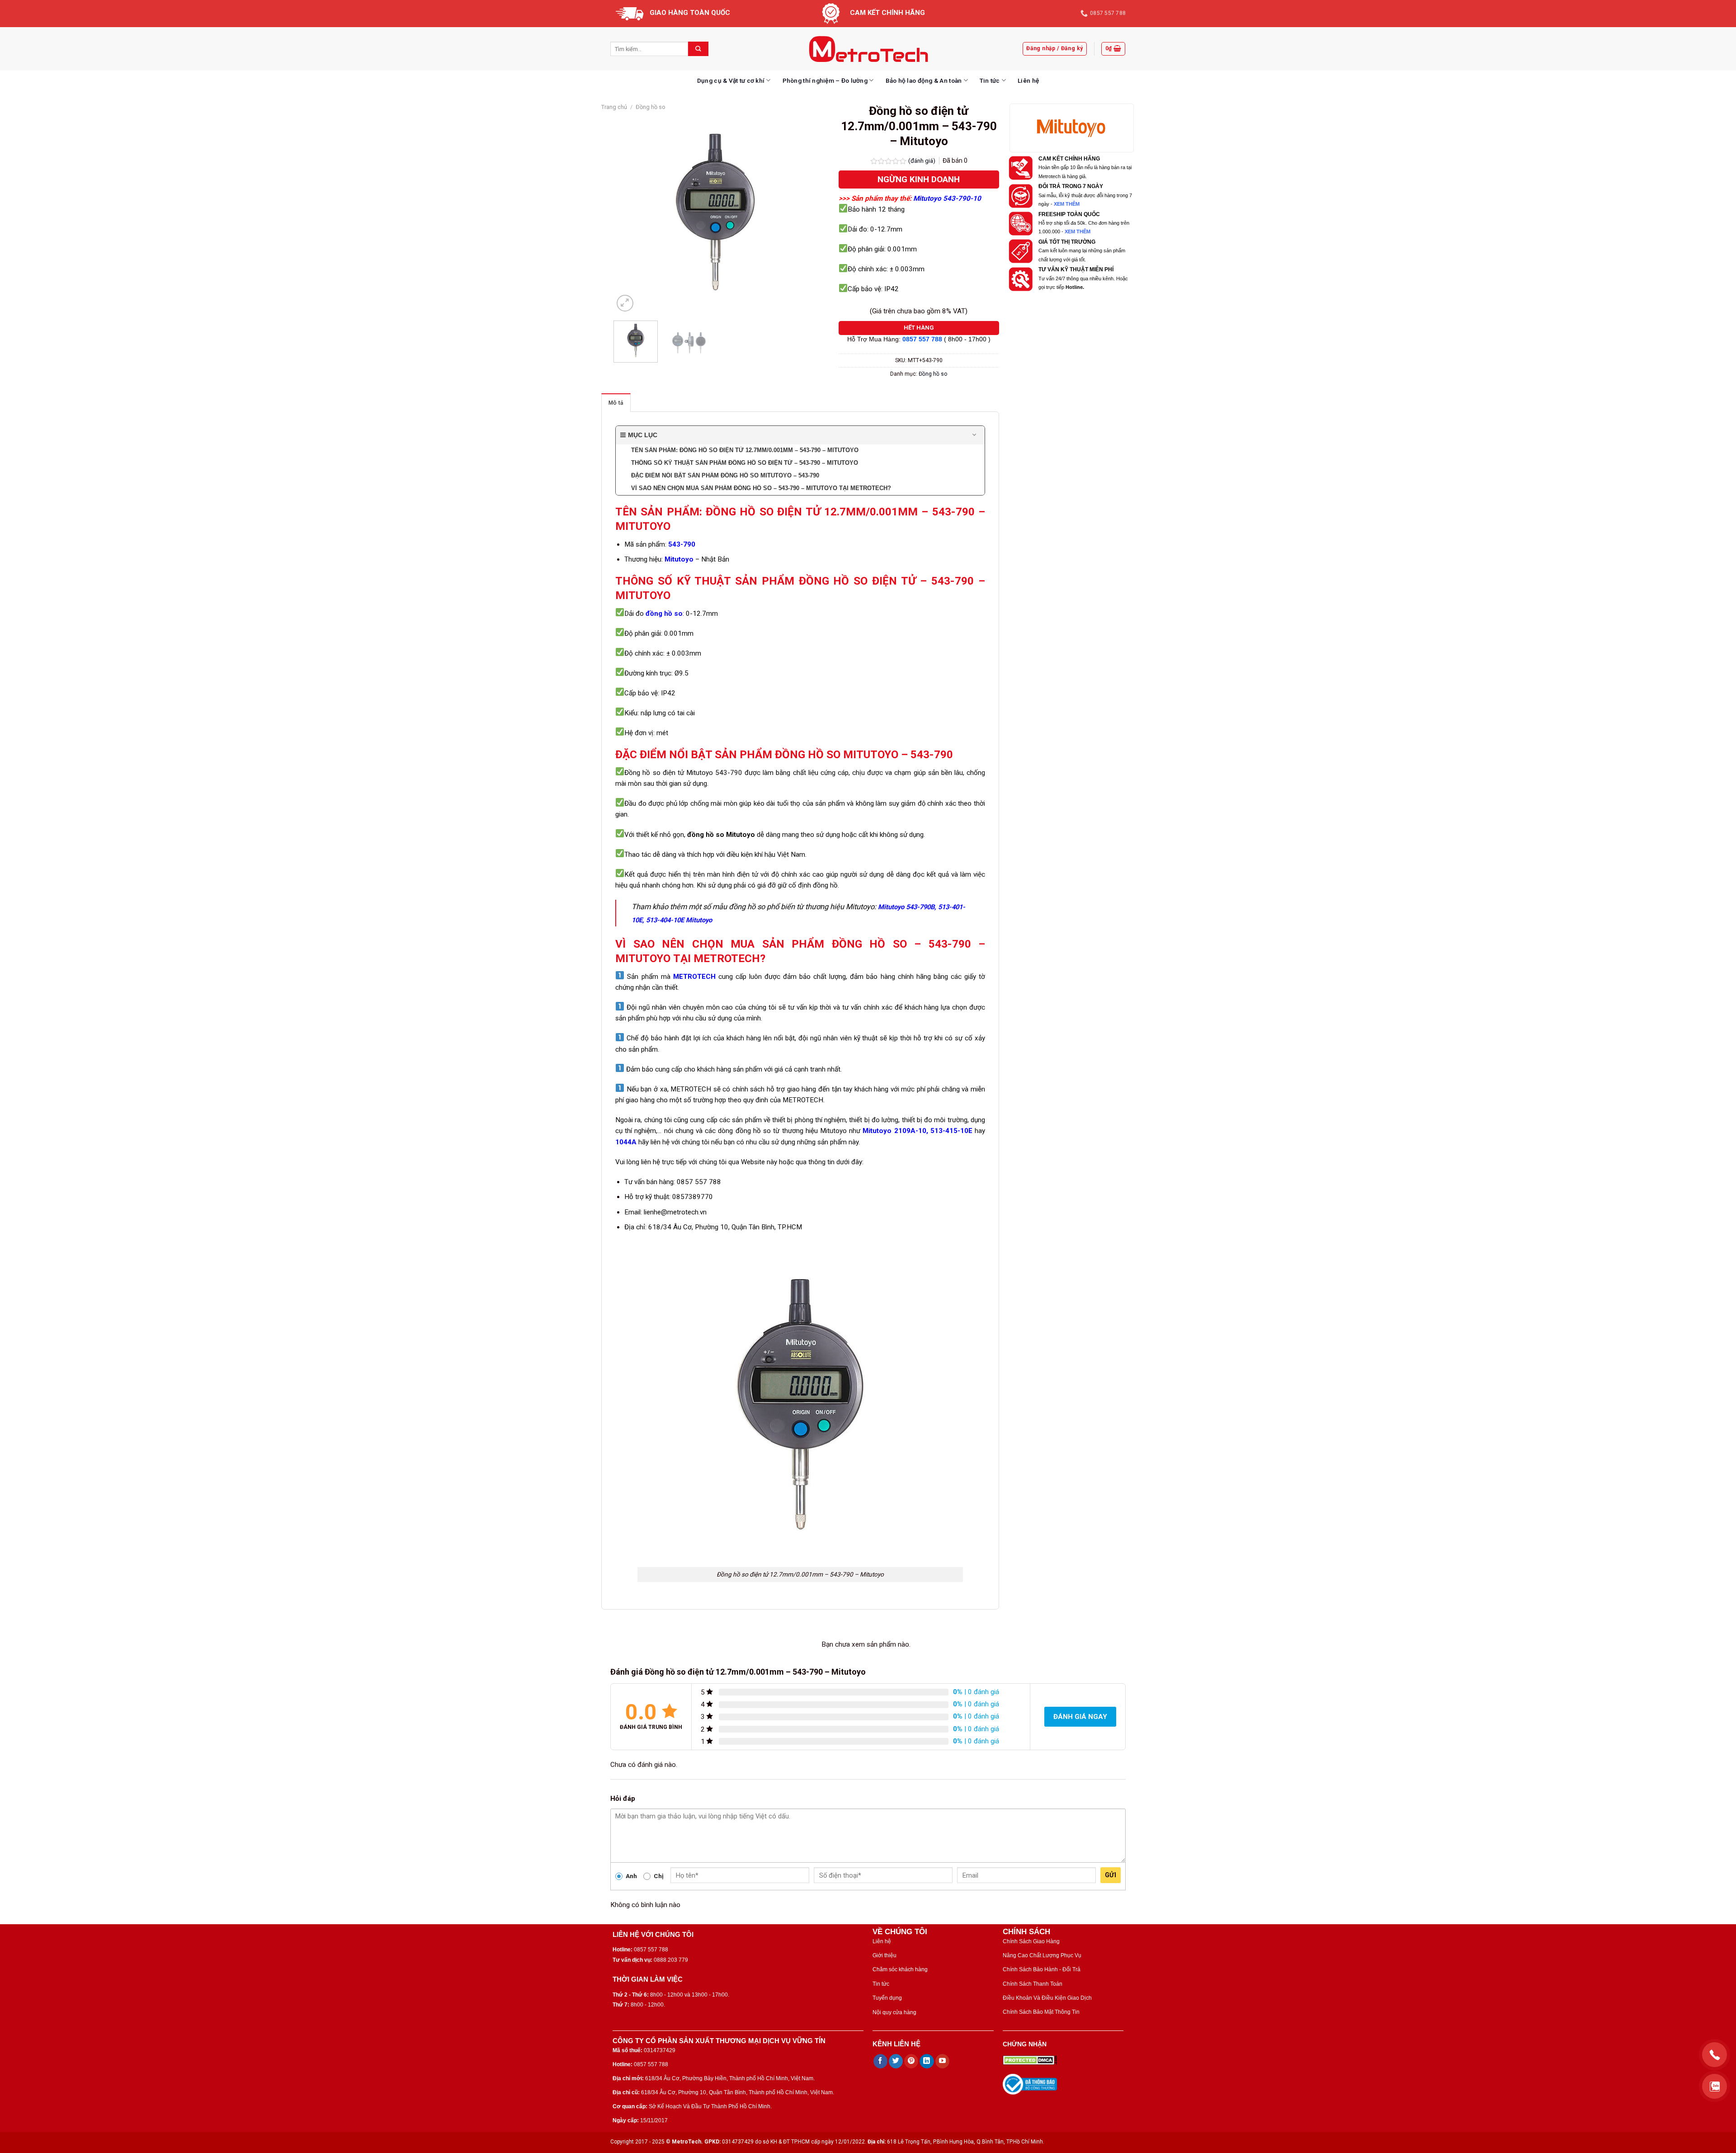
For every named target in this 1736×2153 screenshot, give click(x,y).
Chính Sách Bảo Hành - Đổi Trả (1042, 1969)
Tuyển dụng (887, 1998)
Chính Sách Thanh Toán (1033, 1984)
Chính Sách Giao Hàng (1031, 1941)
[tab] (616, 403)
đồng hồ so (664, 614)
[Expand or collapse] (974, 435)
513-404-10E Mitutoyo (679, 920)
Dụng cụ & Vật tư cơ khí (731, 80)
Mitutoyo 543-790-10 (947, 198)
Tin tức (990, 80)
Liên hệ (1028, 80)
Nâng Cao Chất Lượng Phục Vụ (1042, 1955)
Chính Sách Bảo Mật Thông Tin (1041, 2012)
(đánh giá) (922, 161)
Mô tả (616, 403)
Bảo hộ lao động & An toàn (924, 80)
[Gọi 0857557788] (1715, 2055)
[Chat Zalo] (1715, 2086)
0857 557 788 (922, 339)
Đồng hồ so (651, 107)
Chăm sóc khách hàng (900, 1969)
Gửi (1111, 1875)
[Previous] (629, 212)
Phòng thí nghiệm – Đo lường (825, 80)
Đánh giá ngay (1080, 1717)
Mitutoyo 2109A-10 (893, 1131)
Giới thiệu (885, 1955)
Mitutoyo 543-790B (906, 907)
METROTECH (694, 977)
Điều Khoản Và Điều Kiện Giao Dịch (1047, 1998)
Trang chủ (614, 107)
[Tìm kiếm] (698, 49)
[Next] (802, 212)
